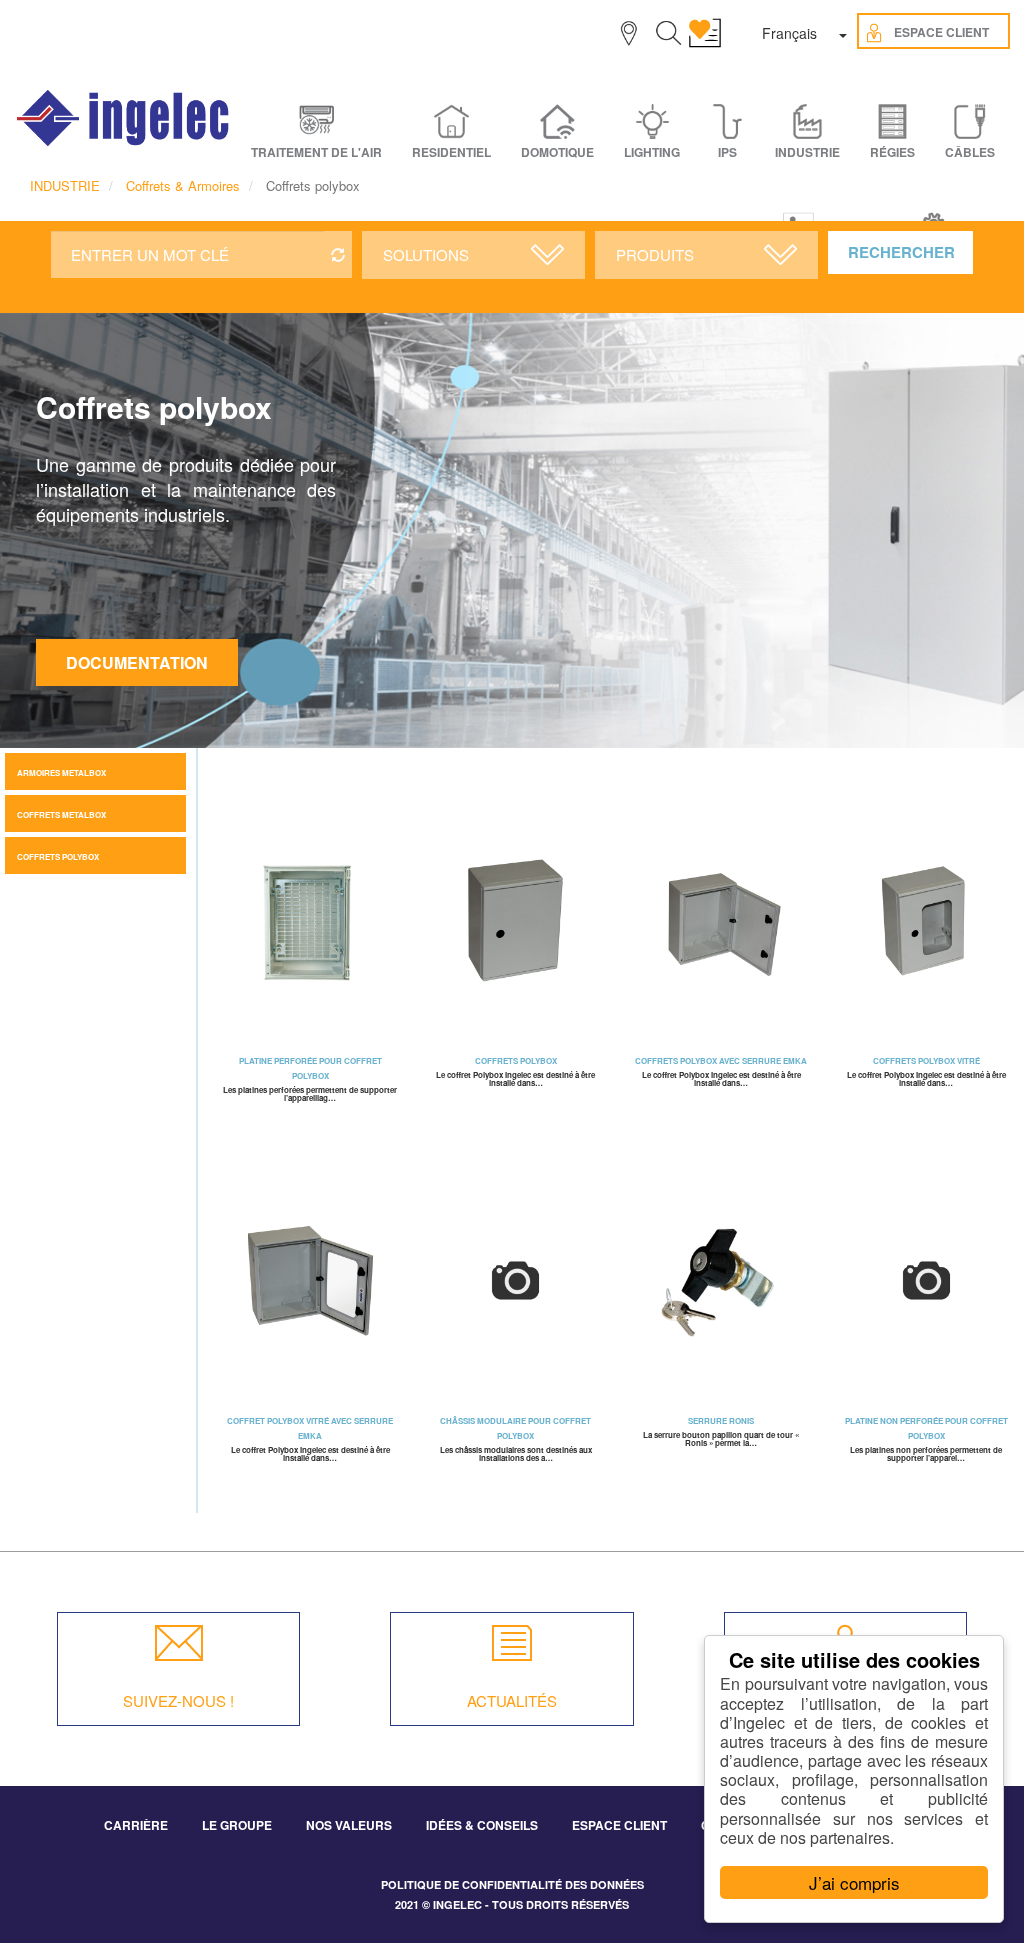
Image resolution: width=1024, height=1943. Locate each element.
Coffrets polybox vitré (926, 1060)
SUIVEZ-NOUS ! (178, 1700)
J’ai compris (854, 1882)
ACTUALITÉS (512, 1700)
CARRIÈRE (136, 1825)
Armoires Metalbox (61, 772)
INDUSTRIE (65, 185)
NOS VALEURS (349, 1825)
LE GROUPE (237, 1825)
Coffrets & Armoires (183, 185)
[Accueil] (124, 118)
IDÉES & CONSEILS (482, 1825)
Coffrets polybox (58, 856)
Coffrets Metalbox (61, 814)
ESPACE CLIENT (619, 1825)
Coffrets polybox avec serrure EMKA (721, 1060)
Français (789, 33)
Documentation (137, 662)
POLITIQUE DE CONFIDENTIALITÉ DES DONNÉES (512, 1884)
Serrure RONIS (721, 1420)
